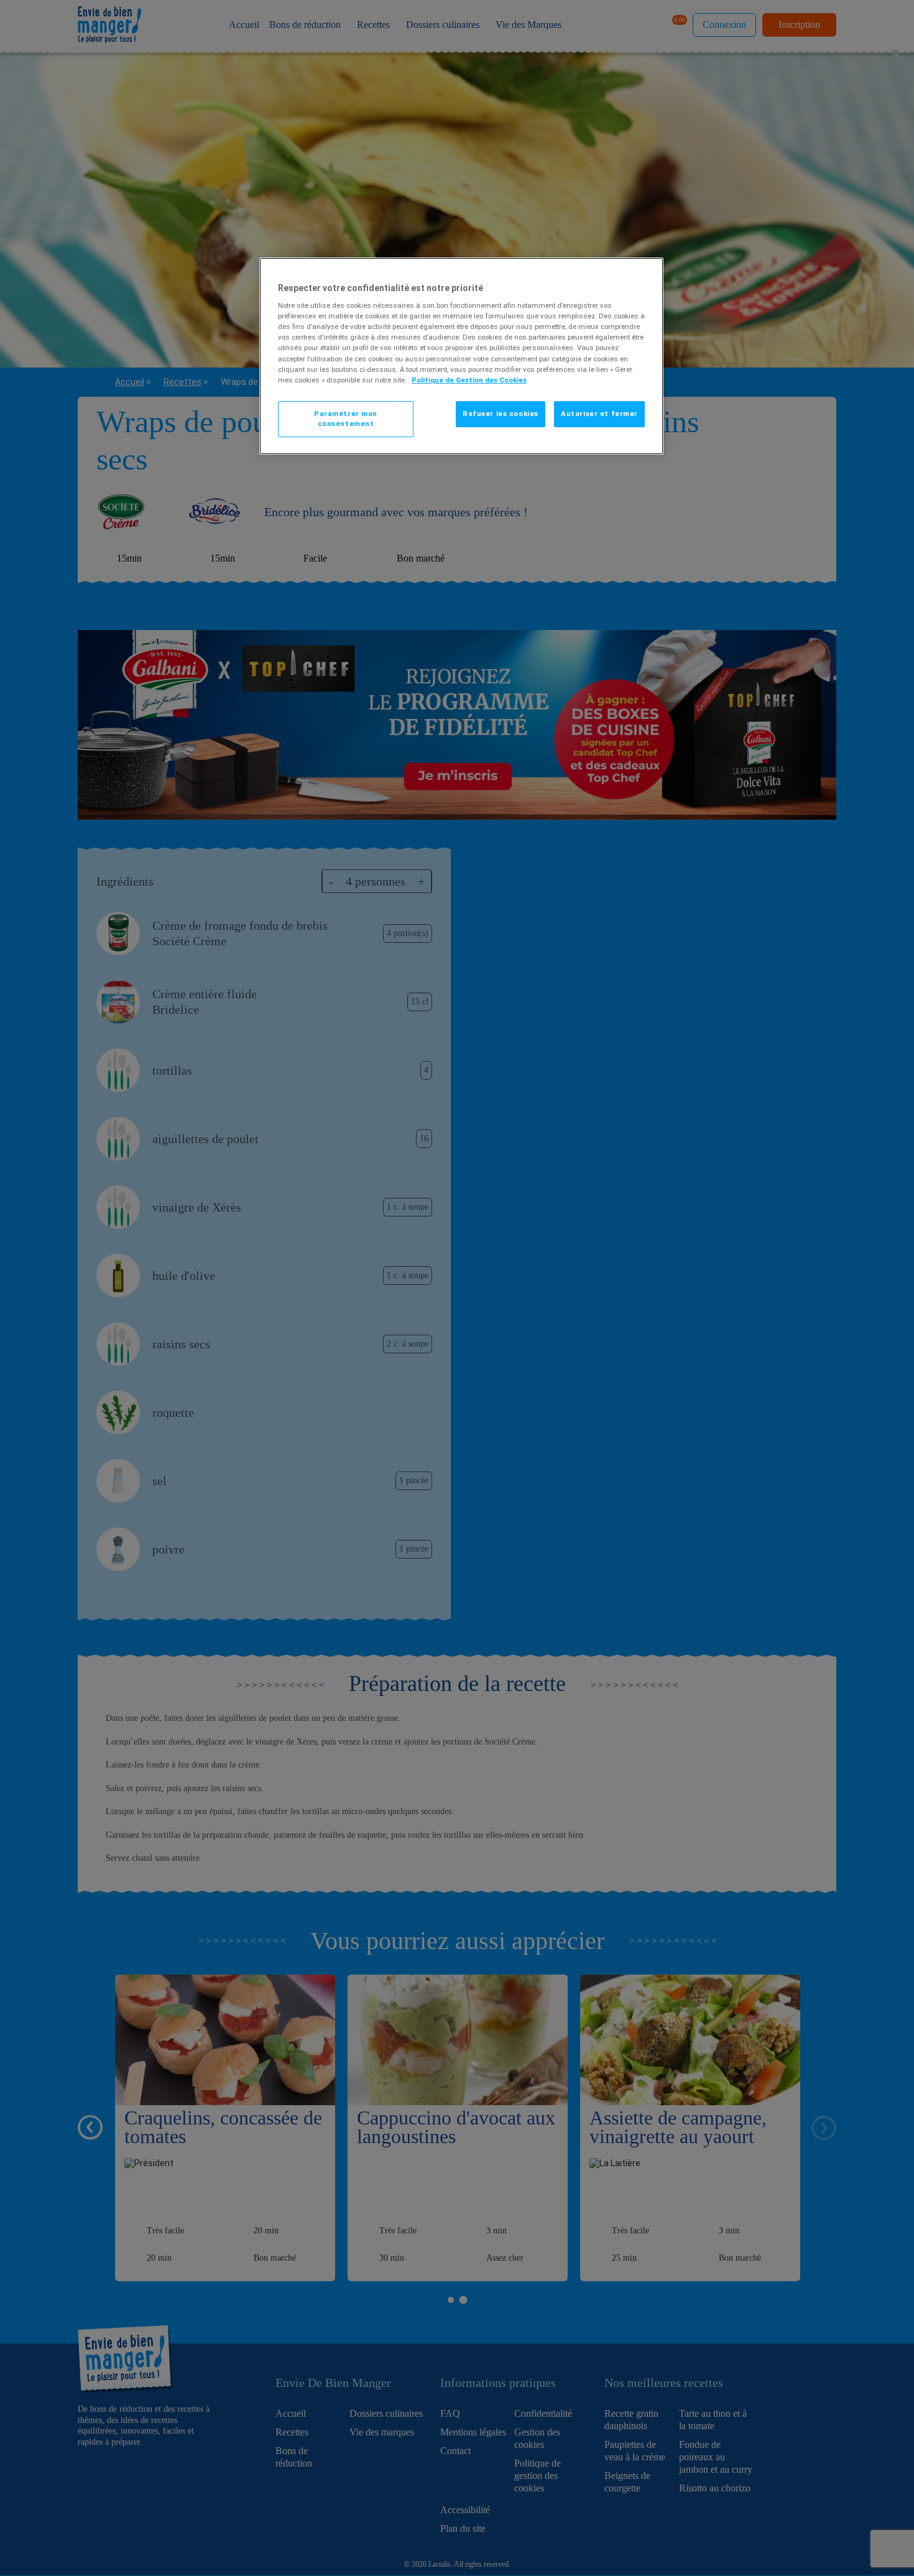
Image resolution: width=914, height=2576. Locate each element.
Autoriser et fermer (599, 414)
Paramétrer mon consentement (346, 419)
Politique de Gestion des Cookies (469, 380)
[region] (461, 356)
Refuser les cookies (501, 414)
